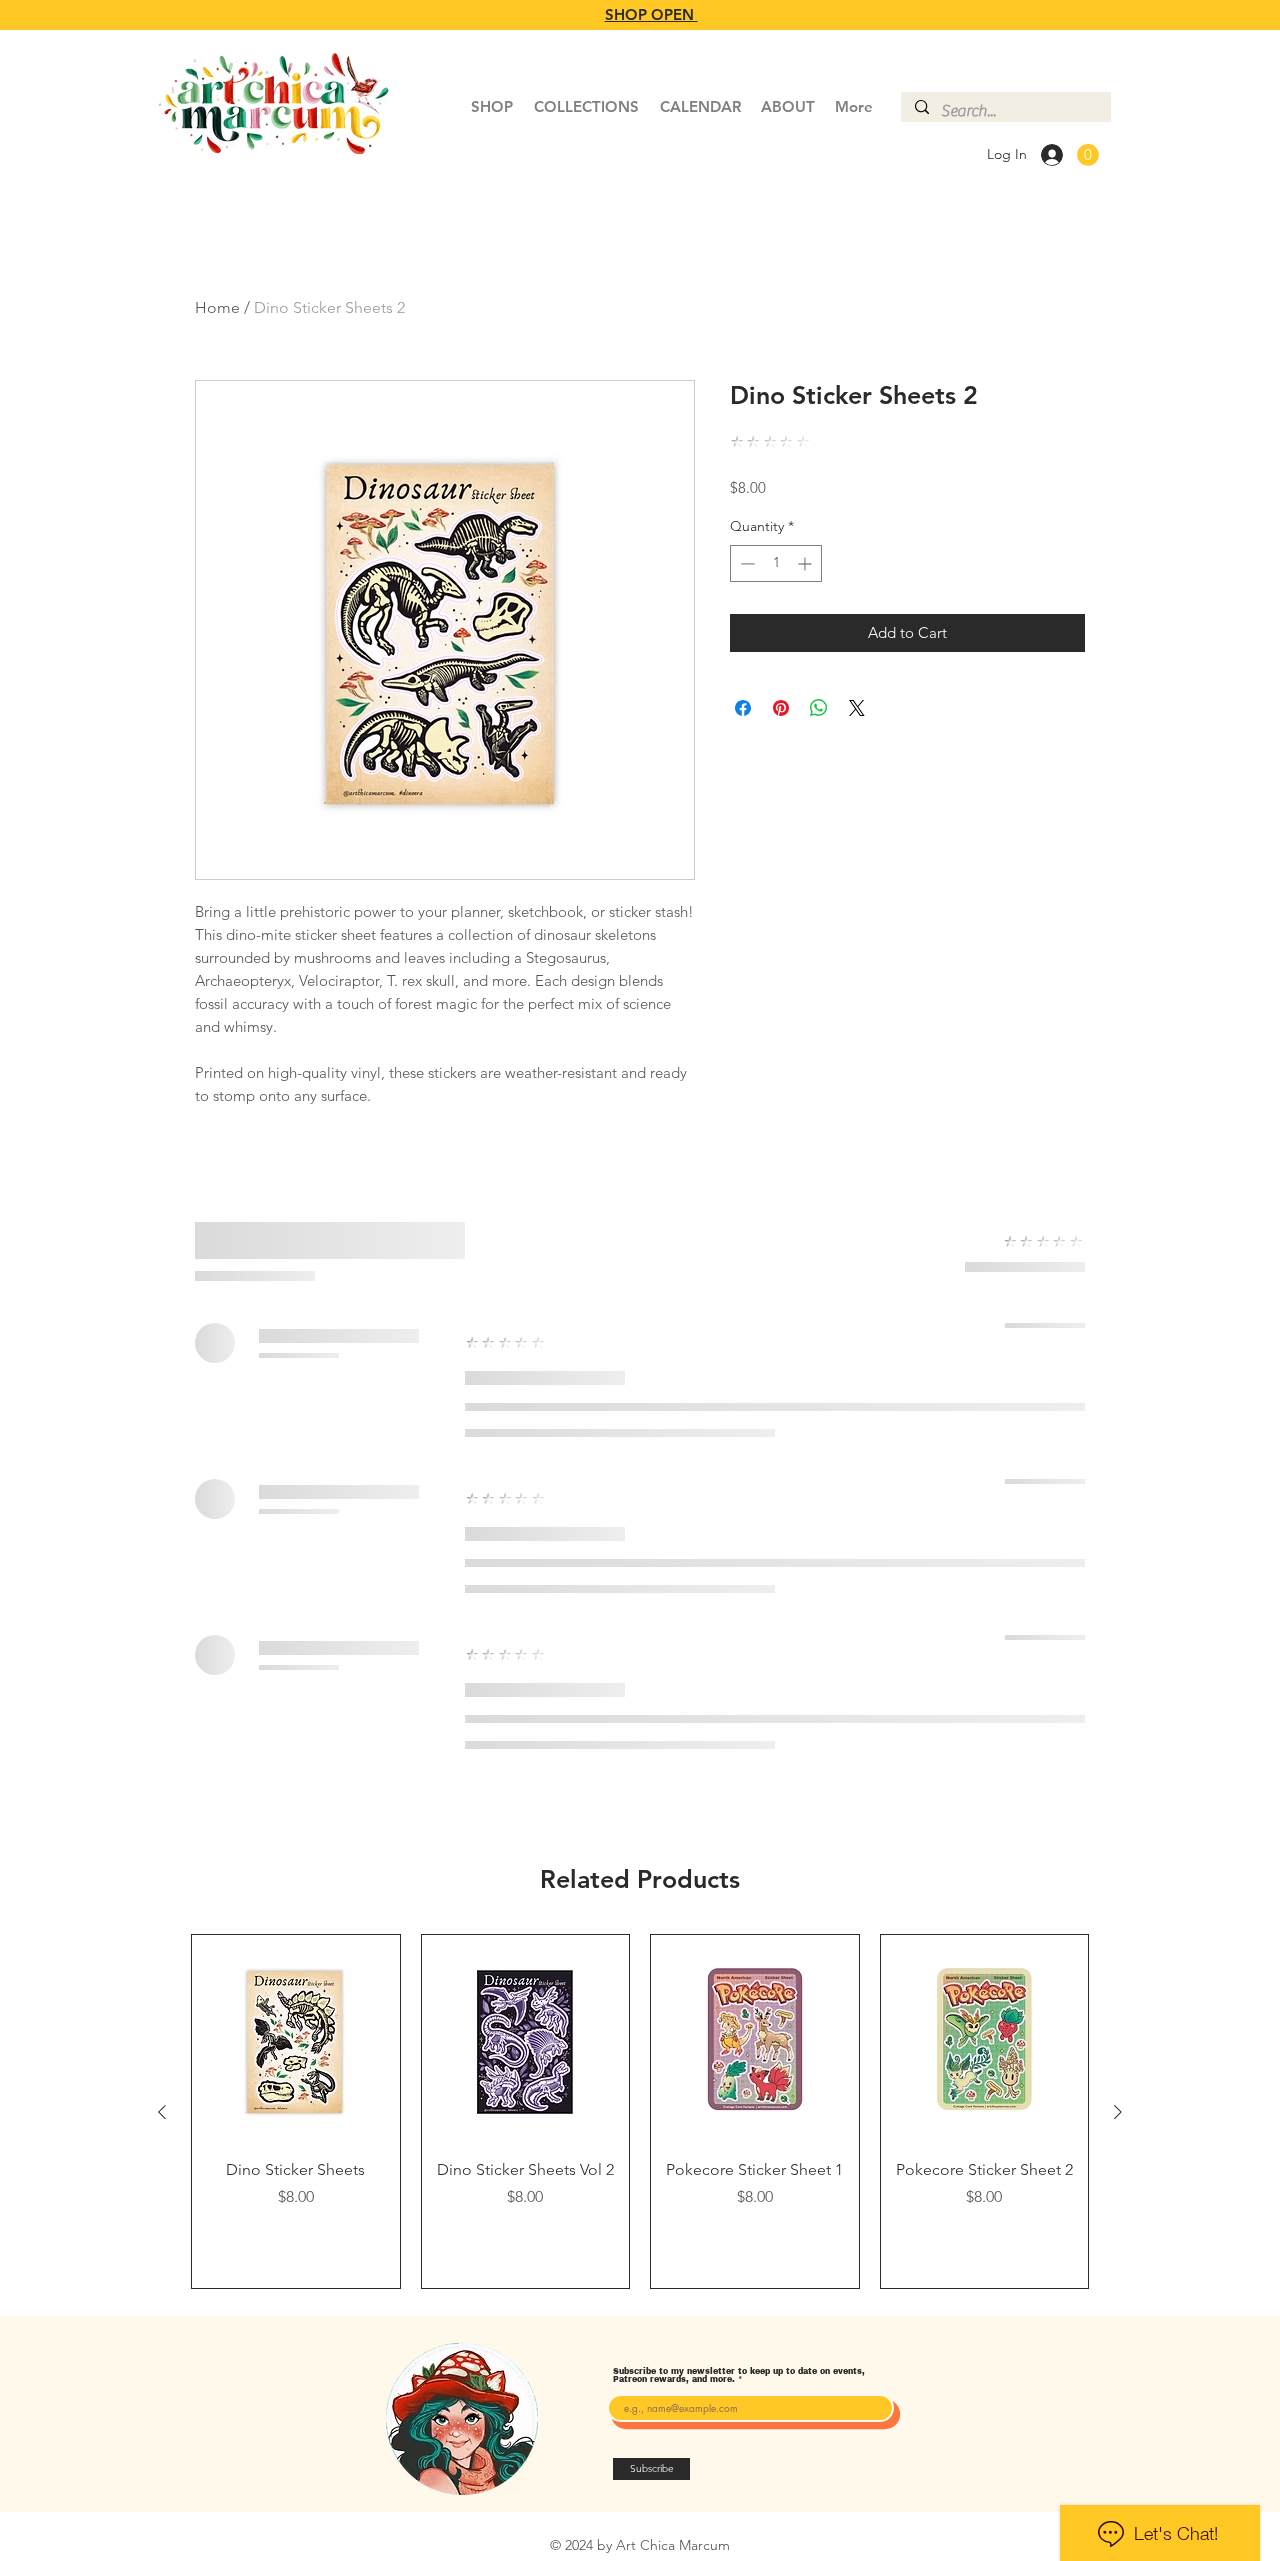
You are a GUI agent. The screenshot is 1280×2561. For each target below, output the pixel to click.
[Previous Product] (162, 2112)
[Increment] (806, 563)
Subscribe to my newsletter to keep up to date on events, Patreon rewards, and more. (739, 2376)
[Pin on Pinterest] (781, 708)
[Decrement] (745, 563)
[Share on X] (857, 708)
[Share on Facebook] (743, 708)
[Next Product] (1118, 2112)
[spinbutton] (776, 563)
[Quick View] (296, 2039)
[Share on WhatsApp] (819, 708)
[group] (640, 2111)
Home (217, 307)
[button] (1088, 155)
